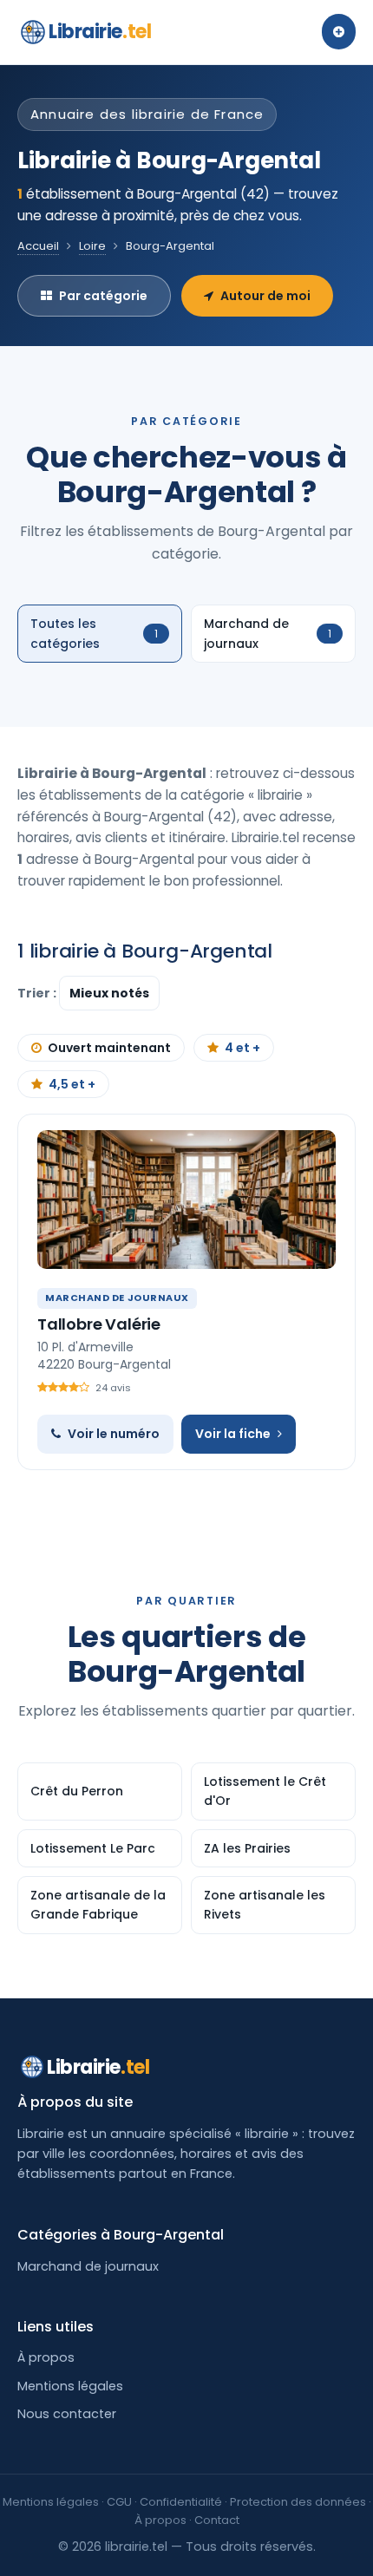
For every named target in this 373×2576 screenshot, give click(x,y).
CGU (119, 2502)
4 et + (242, 1048)
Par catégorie (103, 296)
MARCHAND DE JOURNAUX (117, 1298)
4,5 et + (72, 1084)
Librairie (100, 32)
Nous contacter (67, 2414)
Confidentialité (181, 2502)
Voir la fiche (233, 1434)
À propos (46, 2357)
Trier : (38, 993)
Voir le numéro (114, 1434)
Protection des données (298, 2502)
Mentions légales (70, 2386)
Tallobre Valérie (99, 1324)
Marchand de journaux (88, 2266)
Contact (217, 2520)
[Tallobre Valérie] (186, 1200)
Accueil (38, 246)
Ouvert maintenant (109, 1048)
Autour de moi (265, 296)
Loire (92, 246)
